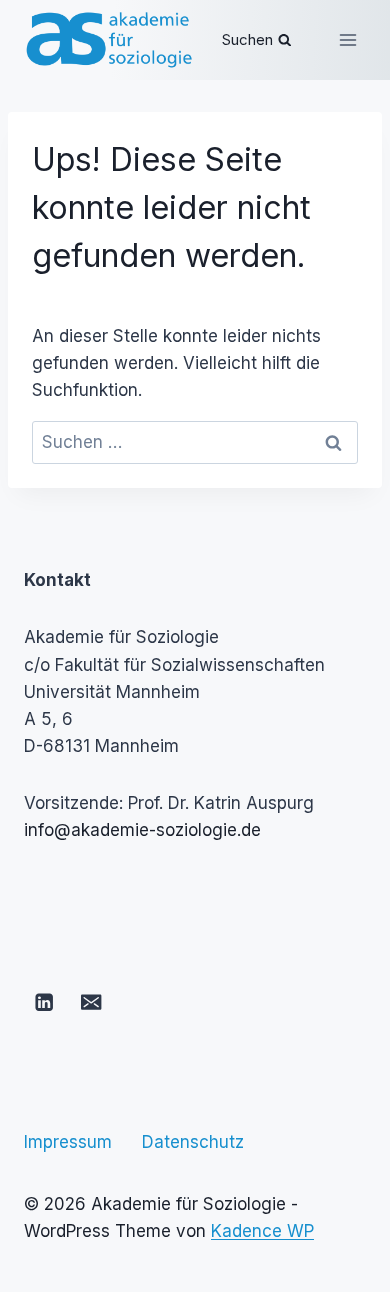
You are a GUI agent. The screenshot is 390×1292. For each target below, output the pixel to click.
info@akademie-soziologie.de (142, 830)
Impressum (68, 1142)
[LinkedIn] (44, 1002)
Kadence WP (262, 1231)
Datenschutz (193, 1142)
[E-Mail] (91, 1002)
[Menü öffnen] (347, 39)
